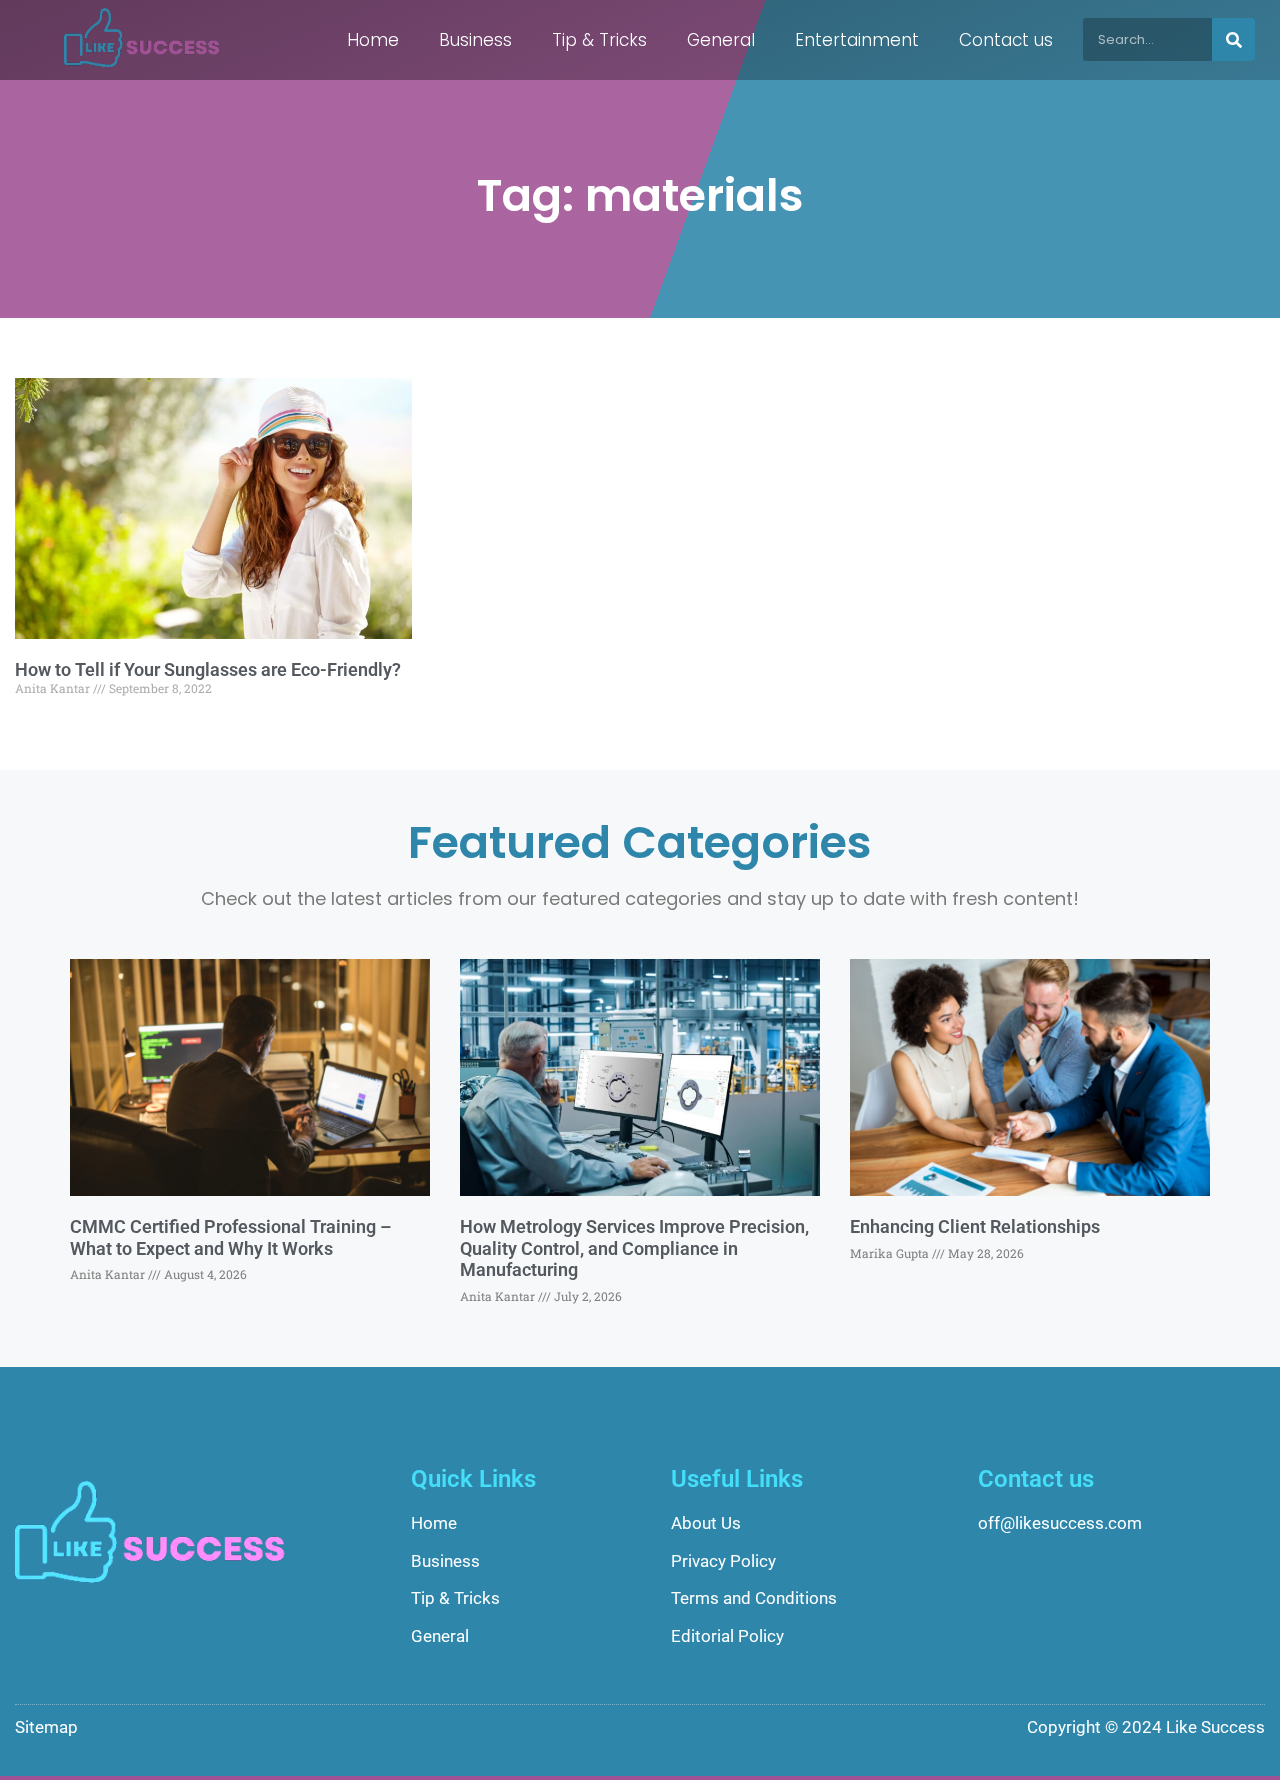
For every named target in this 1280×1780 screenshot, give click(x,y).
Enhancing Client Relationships (975, 1226)
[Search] (1233, 39)
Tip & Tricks (599, 40)
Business (475, 40)
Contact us (1006, 40)
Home (373, 40)
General (721, 40)
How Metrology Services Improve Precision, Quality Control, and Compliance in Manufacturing (634, 1248)
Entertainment (857, 40)
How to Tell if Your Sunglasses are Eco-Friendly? (208, 669)
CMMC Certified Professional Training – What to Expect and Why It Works (230, 1237)
